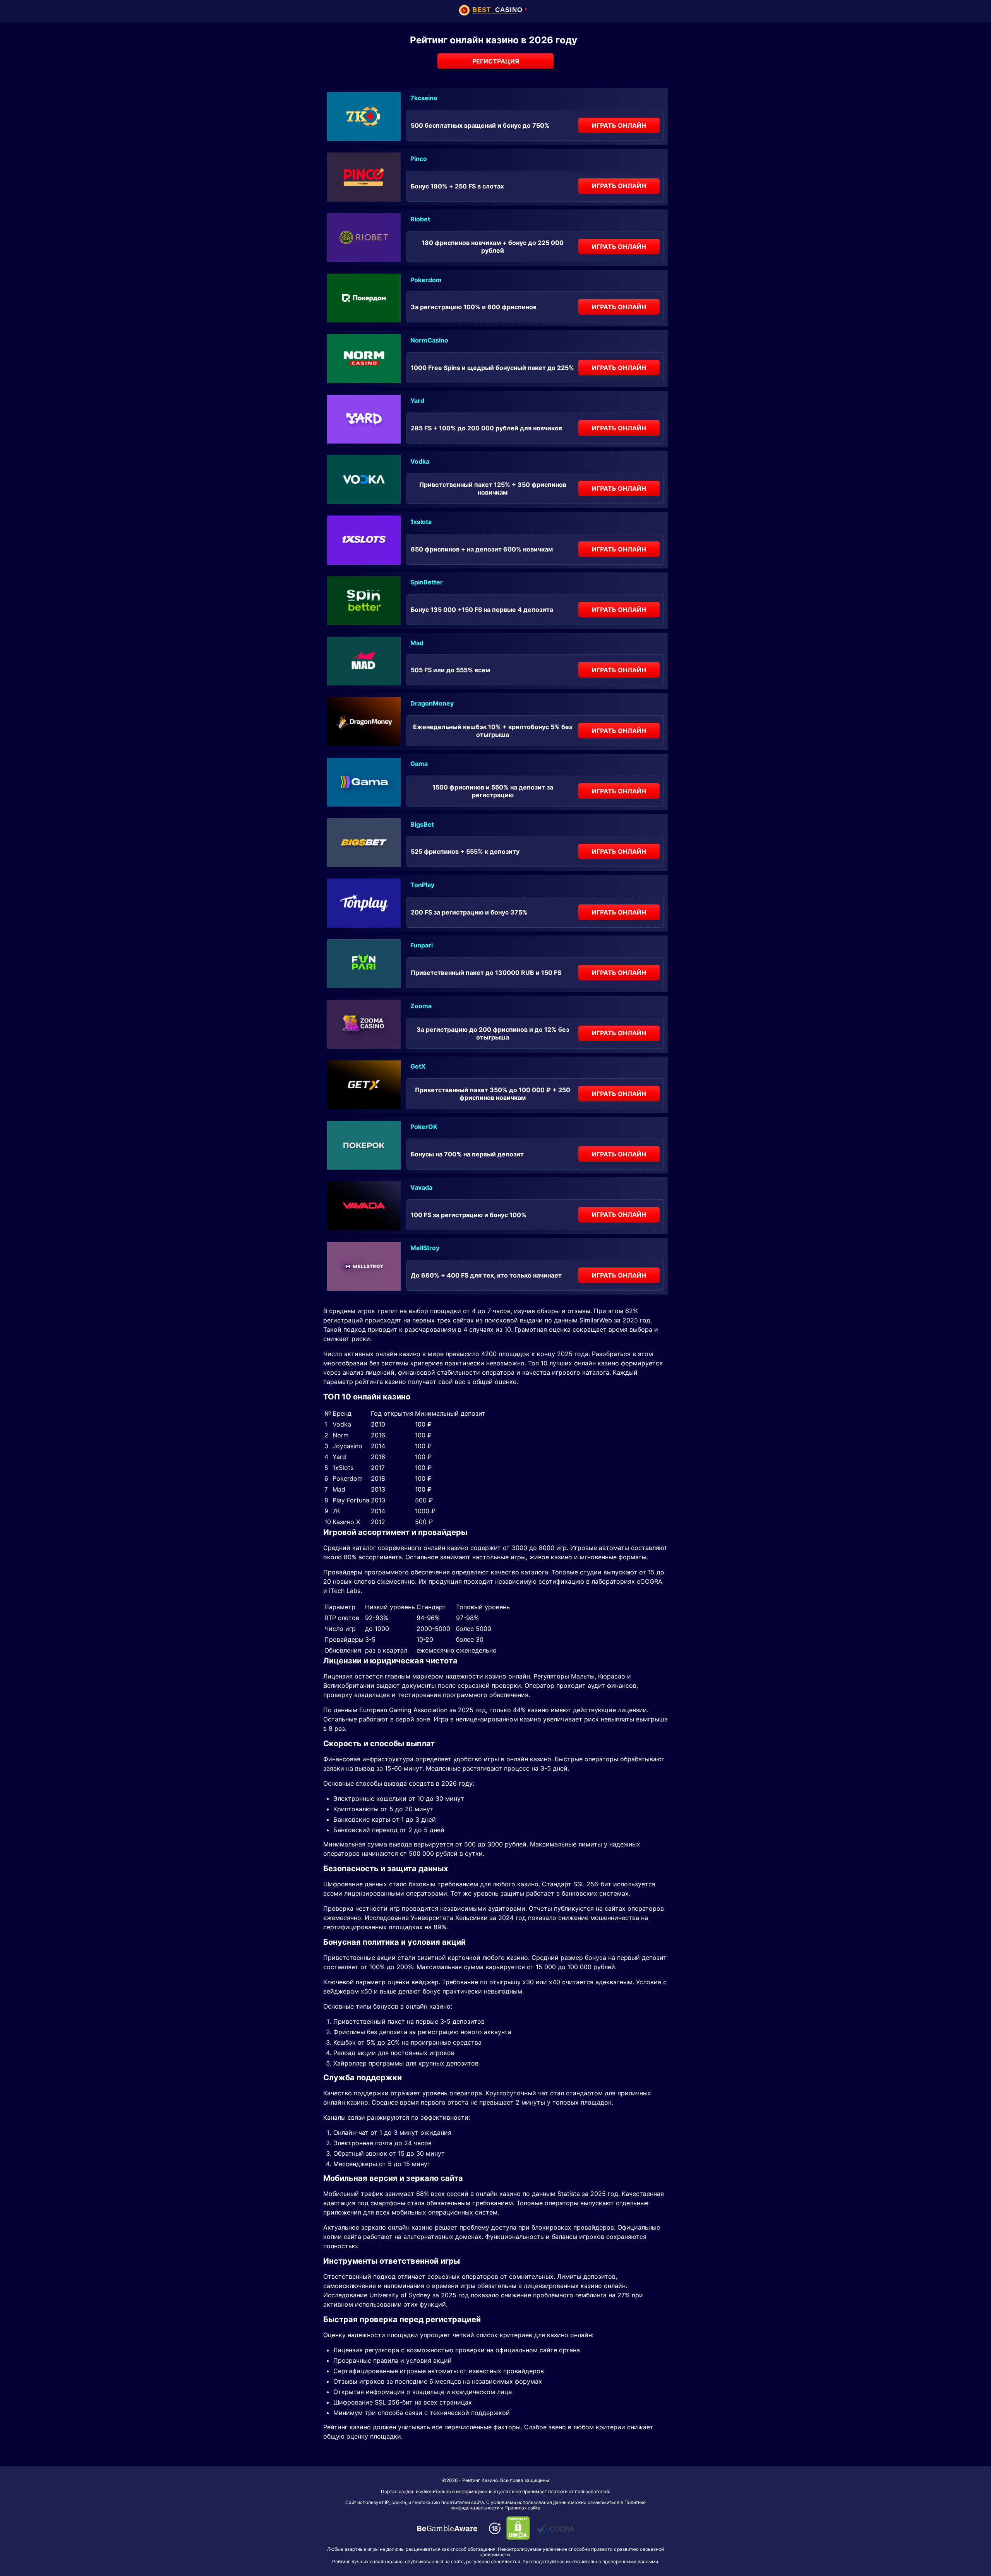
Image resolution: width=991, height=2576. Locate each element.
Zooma (421, 1006)
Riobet (420, 219)
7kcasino (424, 98)
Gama (419, 764)
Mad (417, 643)
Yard (417, 401)
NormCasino (429, 340)
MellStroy (425, 1248)
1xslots (421, 522)
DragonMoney (432, 703)
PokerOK (424, 1127)
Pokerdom (426, 280)
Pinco (419, 159)
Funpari (422, 945)
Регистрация (496, 61)
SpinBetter (427, 582)
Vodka (420, 461)
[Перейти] (447, 2528)
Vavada (421, 1187)
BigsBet (422, 824)
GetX (418, 1066)
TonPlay (422, 885)
